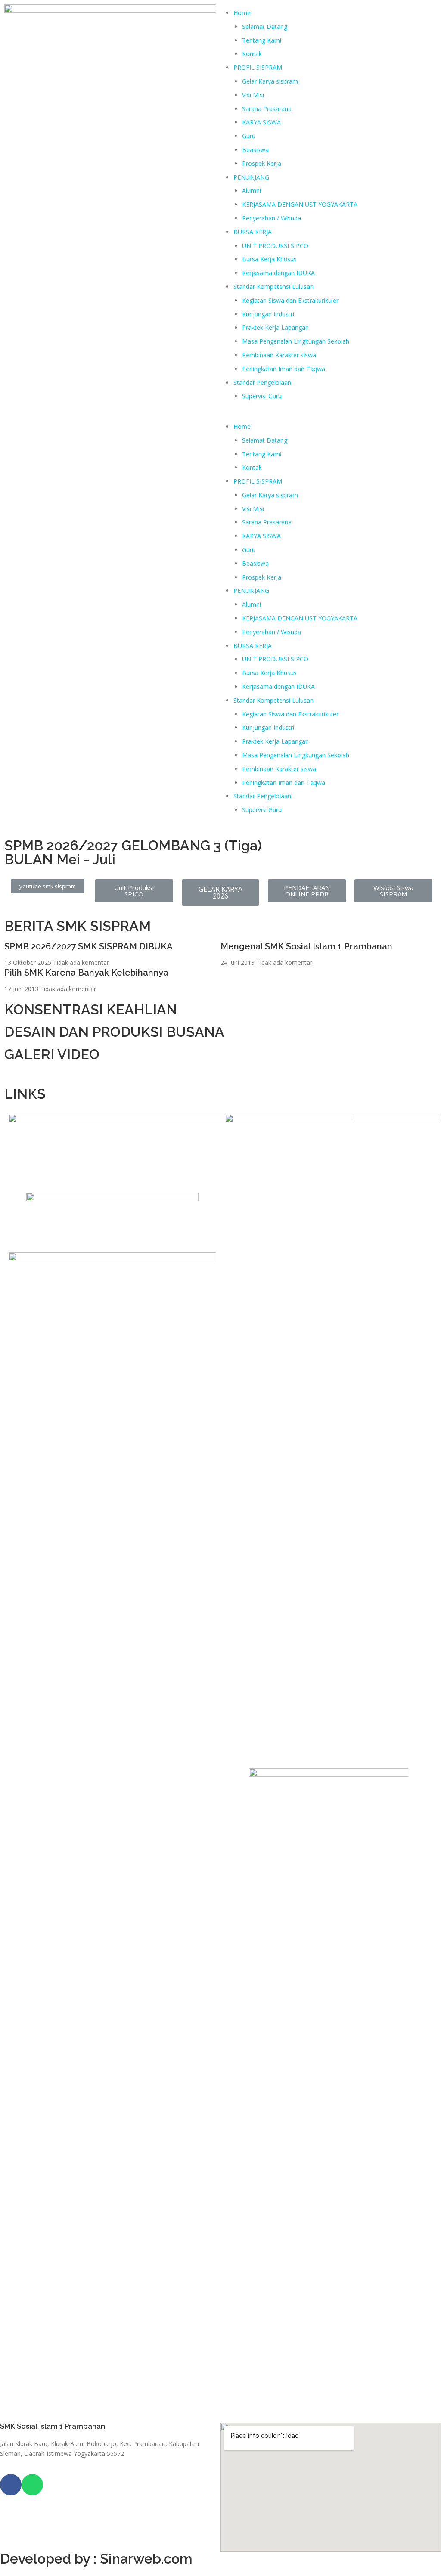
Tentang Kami (262, 40)
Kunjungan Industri (268, 314)
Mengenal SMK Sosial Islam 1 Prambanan (306, 946)
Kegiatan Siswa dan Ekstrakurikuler (290, 300)
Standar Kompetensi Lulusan (273, 287)
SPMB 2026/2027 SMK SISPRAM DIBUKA (89, 946)
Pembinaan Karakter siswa (279, 355)
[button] (331, 413)
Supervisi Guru (262, 396)
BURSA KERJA (253, 232)
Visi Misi (253, 95)
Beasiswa (255, 150)
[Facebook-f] (11, 2485)
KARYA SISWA (261, 122)
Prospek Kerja (262, 163)
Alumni (252, 191)
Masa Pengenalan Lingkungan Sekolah (296, 341)
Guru (249, 136)
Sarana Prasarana (267, 109)
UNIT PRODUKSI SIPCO (275, 246)
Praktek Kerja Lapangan (275, 327)
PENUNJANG (251, 177)
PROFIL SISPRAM (258, 67)
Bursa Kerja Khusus (269, 259)
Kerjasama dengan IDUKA (278, 273)
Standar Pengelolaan (262, 383)
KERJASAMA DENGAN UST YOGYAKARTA (300, 204)
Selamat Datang (265, 26)
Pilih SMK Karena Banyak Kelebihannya (86, 973)
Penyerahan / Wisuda (272, 218)
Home (242, 13)
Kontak (252, 54)
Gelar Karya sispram (270, 81)
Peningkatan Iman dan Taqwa (284, 369)
